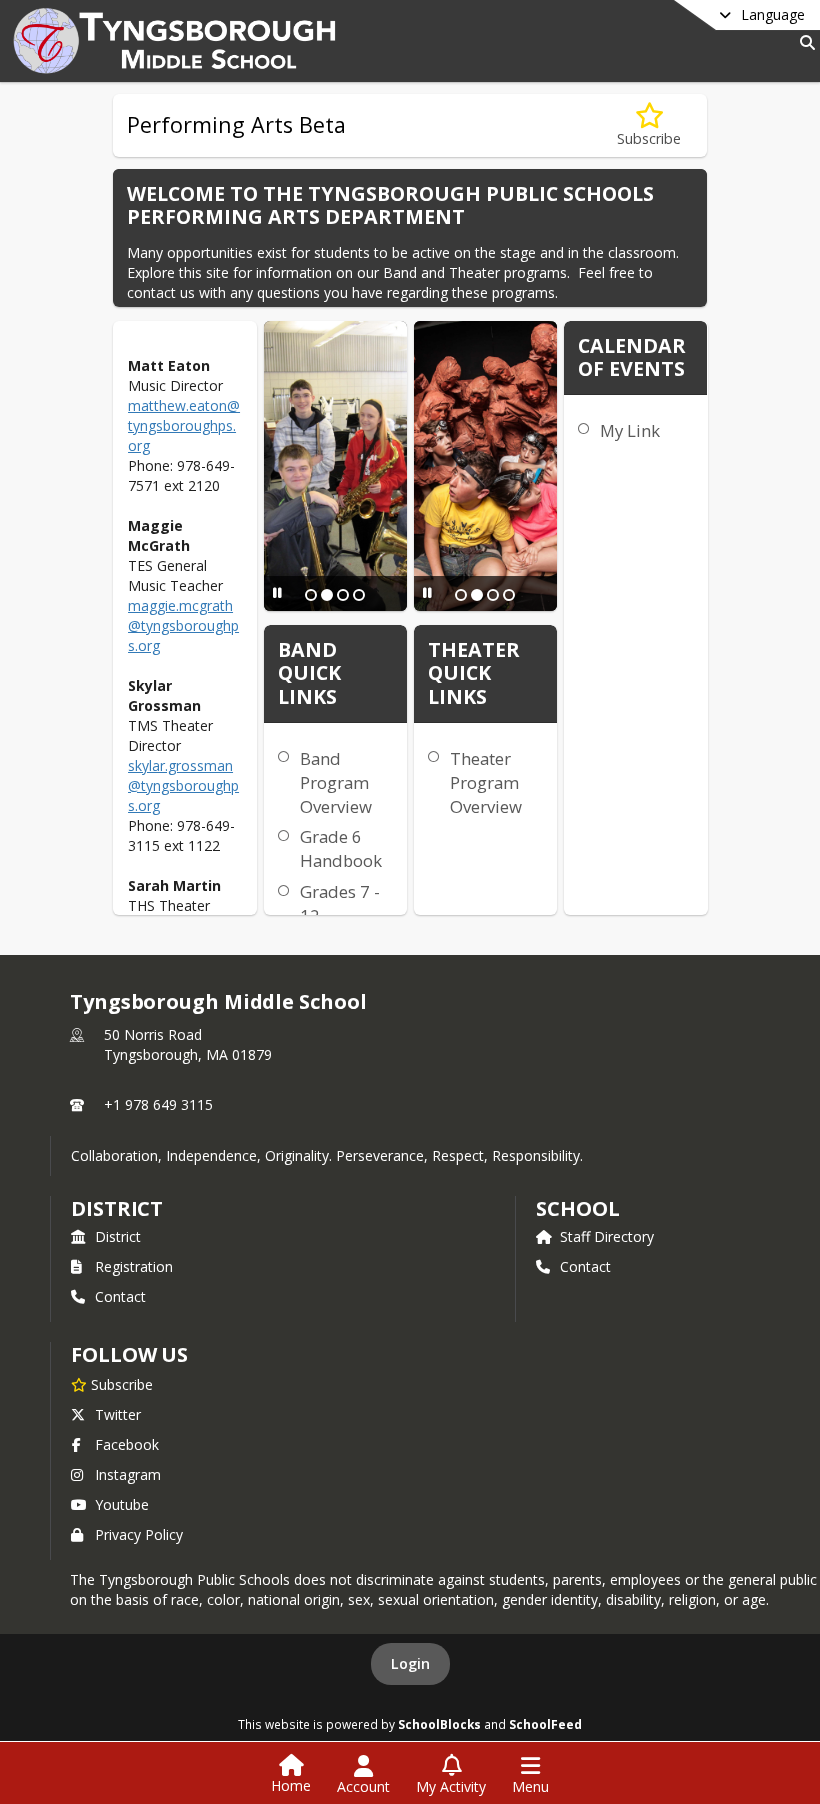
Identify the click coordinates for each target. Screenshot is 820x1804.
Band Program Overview (336, 782)
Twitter (118, 1414)
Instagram (128, 1474)
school (577, 1208)
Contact (120, 1296)
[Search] (803, 42)
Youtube (122, 1504)
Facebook (127, 1444)
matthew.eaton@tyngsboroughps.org (184, 425)
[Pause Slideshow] (277, 592)
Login (410, 1663)
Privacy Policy (139, 1534)
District (118, 1236)
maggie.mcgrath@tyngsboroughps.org (183, 625)
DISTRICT (117, 1208)
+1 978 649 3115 (158, 1104)
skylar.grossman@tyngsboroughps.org (183, 785)
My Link (630, 430)
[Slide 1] (311, 595)
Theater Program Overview (486, 782)
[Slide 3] (343, 595)
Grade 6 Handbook (341, 848)
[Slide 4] (359, 595)
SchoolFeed (545, 1724)
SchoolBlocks (439, 1724)
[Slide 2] (327, 595)
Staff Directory (607, 1236)
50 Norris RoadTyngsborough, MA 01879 (188, 1044)
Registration (134, 1266)
